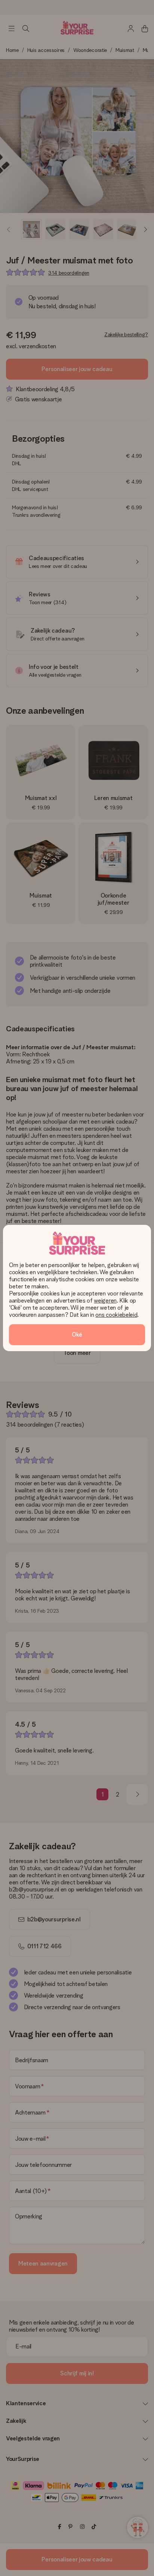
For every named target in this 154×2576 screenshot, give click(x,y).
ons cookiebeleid (116, 1315)
